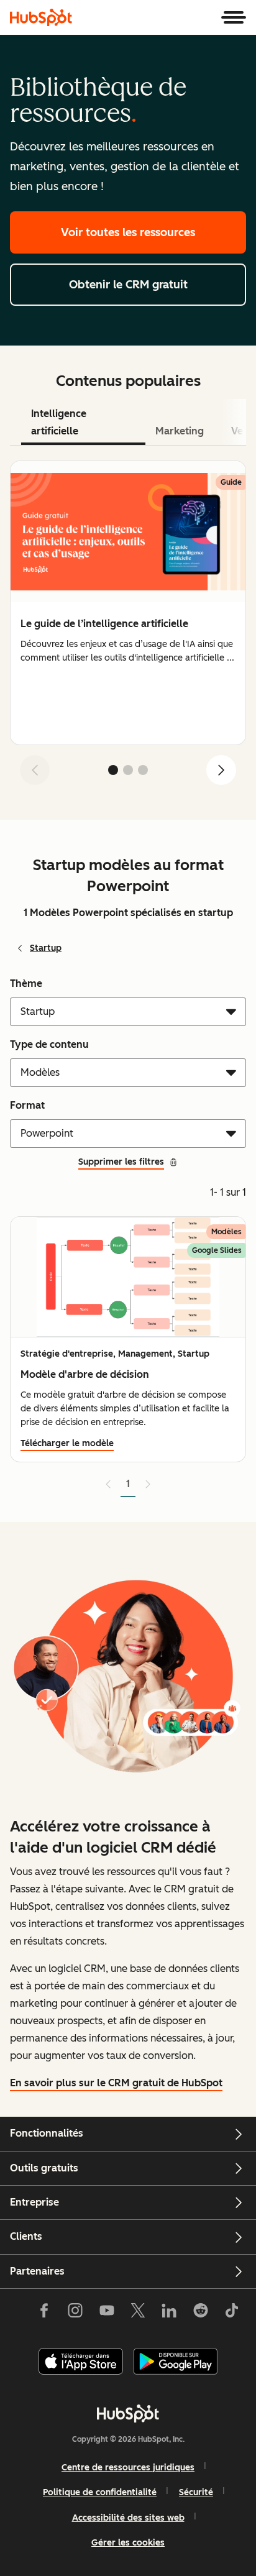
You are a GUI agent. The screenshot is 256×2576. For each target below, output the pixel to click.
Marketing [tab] (180, 431)
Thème (26, 983)
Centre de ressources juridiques (128, 2468)
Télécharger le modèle (67, 1443)
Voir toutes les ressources (128, 232)
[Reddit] (201, 2313)
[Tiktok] (232, 2313)
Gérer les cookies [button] (128, 2543)
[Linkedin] (169, 2313)
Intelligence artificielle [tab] (59, 422)
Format (27, 1105)
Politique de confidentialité (100, 2492)
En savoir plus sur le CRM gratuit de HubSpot (116, 2083)
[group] (128, 603)
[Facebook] (44, 2313)
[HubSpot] (41, 17)
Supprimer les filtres (121, 1162)
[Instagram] (75, 2313)
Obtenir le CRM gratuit (128, 285)
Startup (46, 948)
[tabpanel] (128, 628)
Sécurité (196, 2492)
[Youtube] (106, 2313)
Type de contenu (49, 1044)
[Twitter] (138, 2313)
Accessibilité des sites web (128, 2518)
